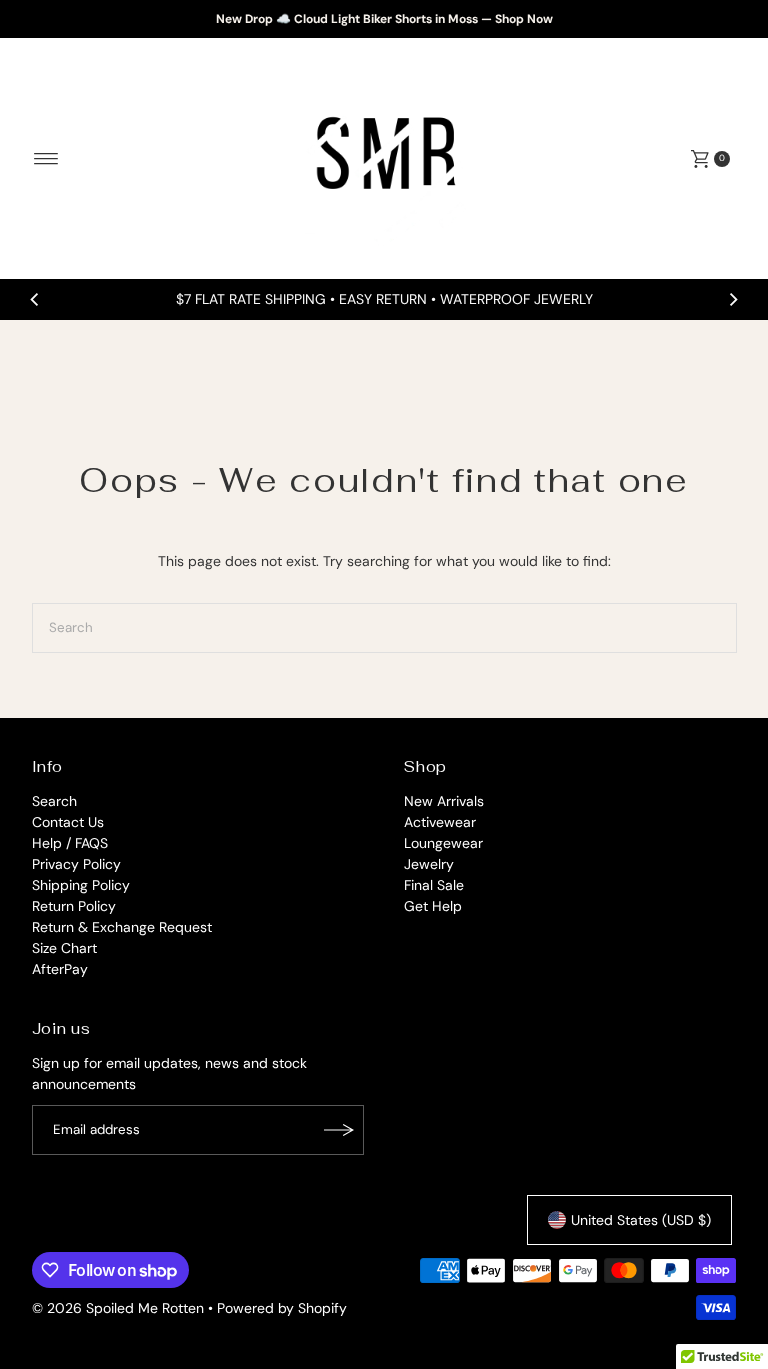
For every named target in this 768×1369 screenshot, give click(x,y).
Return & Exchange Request (122, 927)
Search (54, 801)
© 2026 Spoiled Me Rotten (120, 1308)
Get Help (433, 906)
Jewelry (429, 864)
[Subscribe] (339, 1130)
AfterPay (60, 969)
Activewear (440, 822)
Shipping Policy (81, 885)
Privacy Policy (76, 864)
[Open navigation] (46, 159)
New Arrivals (444, 801)
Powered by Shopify (282, 1308)
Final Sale (434, 885)
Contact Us (68, 822)
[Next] (733, 300)
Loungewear (443, 843)
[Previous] (35, 300)
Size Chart (64, 948)
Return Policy (74, 906)
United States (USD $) (641, 1220)
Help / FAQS (70, 843)
